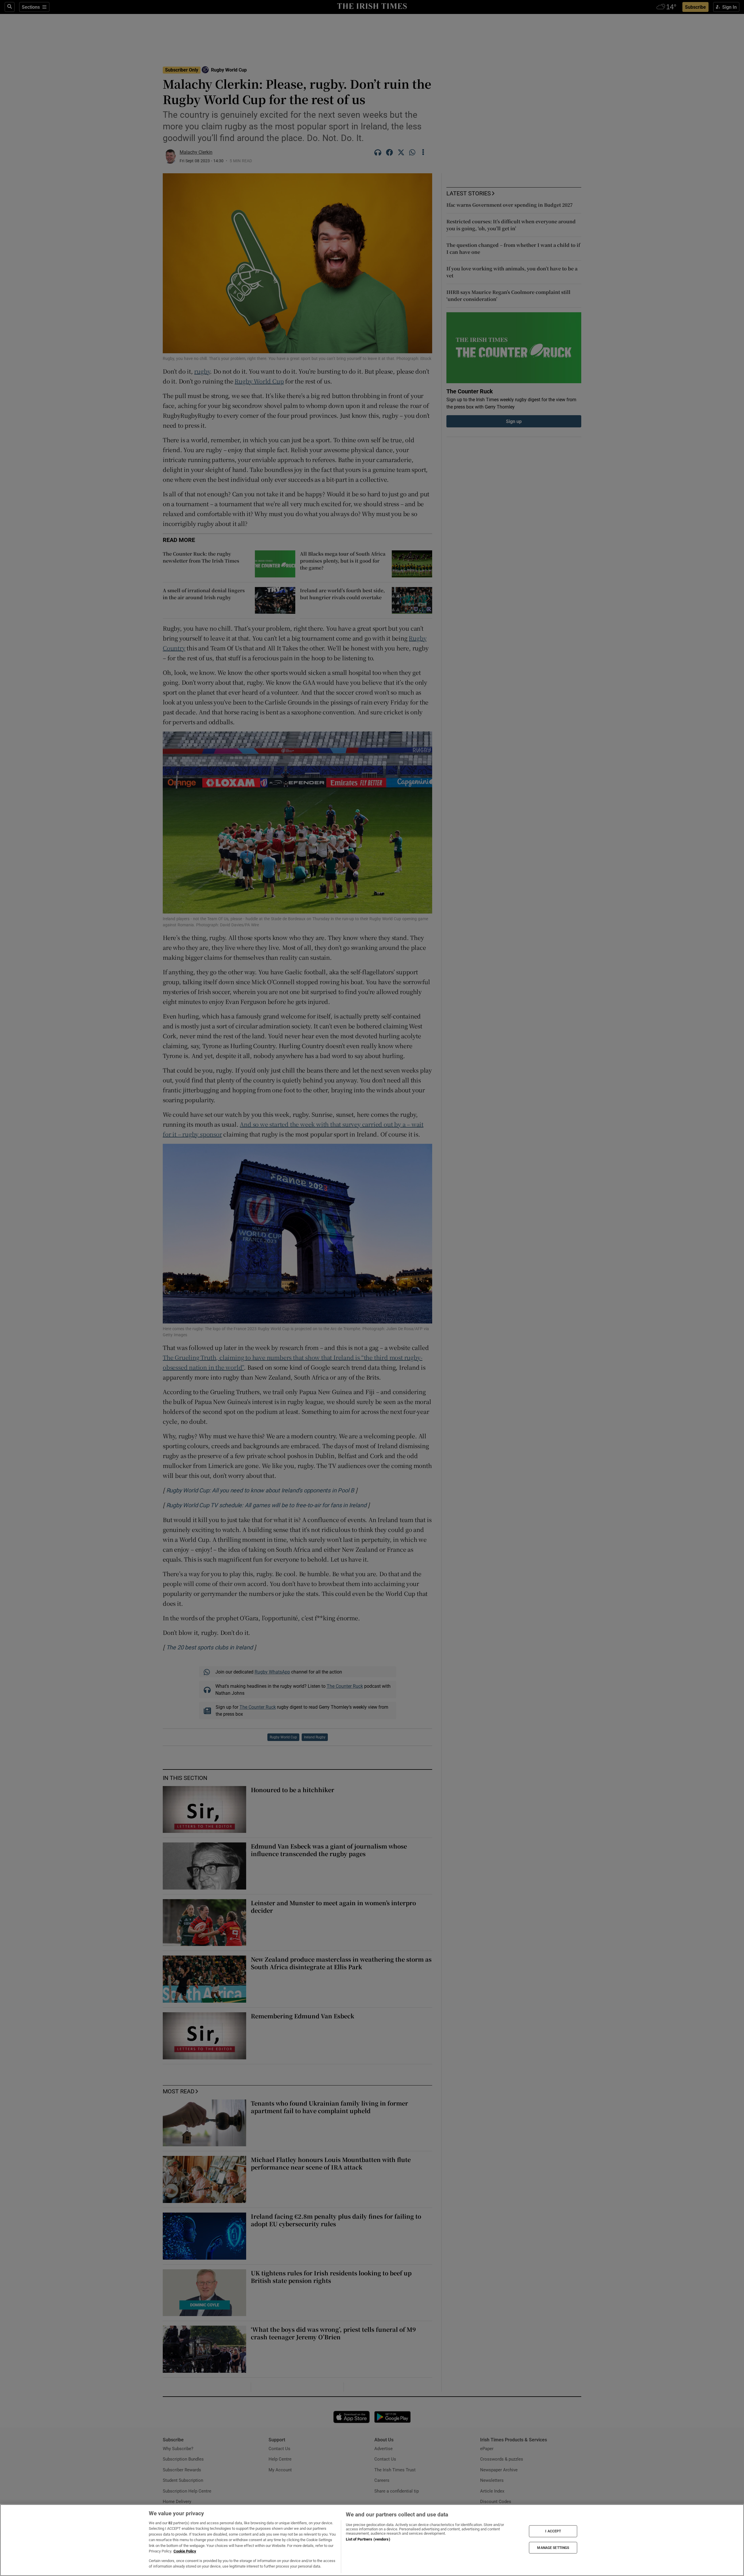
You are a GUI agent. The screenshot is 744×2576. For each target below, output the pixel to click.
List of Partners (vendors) (368, 2539)
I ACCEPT (553, 2531)
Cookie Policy (185, 2551)
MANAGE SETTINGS (553, 2548)
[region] (372, 2540)
